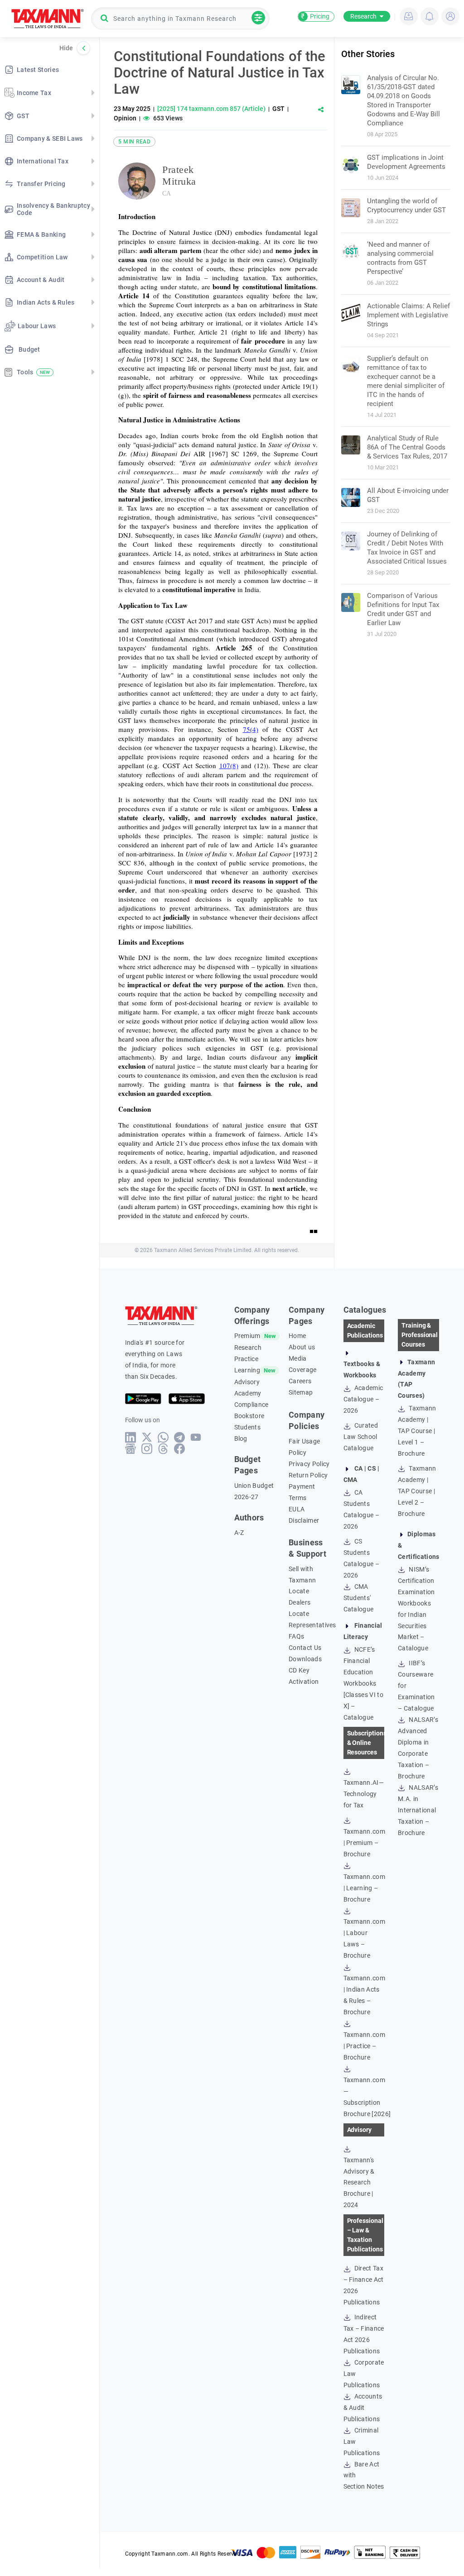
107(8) (229, 765)
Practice (246, 1359)
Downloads (305, 1659)
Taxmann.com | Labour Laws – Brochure (365, 1938)
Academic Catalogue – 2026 (363, 1399)
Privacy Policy (309, 1464)
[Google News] (131, 1449)
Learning (247, 1370)
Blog (241, 1439)
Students (248, 1427)
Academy (248, 1393)
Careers (300, 1381)
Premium (247, 1336)
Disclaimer (304, 1520)
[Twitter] (147, 1437)
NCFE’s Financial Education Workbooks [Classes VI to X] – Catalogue (363, 1683)
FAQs (296, 1636)
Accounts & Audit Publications (363, 2408)
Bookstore (249, 1416)
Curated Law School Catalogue (361, 1437)
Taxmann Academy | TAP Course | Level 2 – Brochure (417, 1491)
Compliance (251, 1405)
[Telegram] (180, 1437)
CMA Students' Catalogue (359, 1598)
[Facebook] (180, 1449)
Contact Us (305, 1648)
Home (297, 1336)
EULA (297, 1509)
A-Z (239, 1533)
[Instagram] (147, 1449)
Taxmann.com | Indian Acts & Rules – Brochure (365, 1995)
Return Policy (308, 1475)
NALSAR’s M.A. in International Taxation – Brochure (418, 1810)
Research (363, 16)
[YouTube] (196, 1437)
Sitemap (301, 1392)
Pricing (315, 16)
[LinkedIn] (131, 1437)
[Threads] (163, 1449)
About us (302, 1347)
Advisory (247, 1382)
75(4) (251, 729)
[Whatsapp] (163, 1437)
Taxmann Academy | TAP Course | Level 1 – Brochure (417, 1431)
